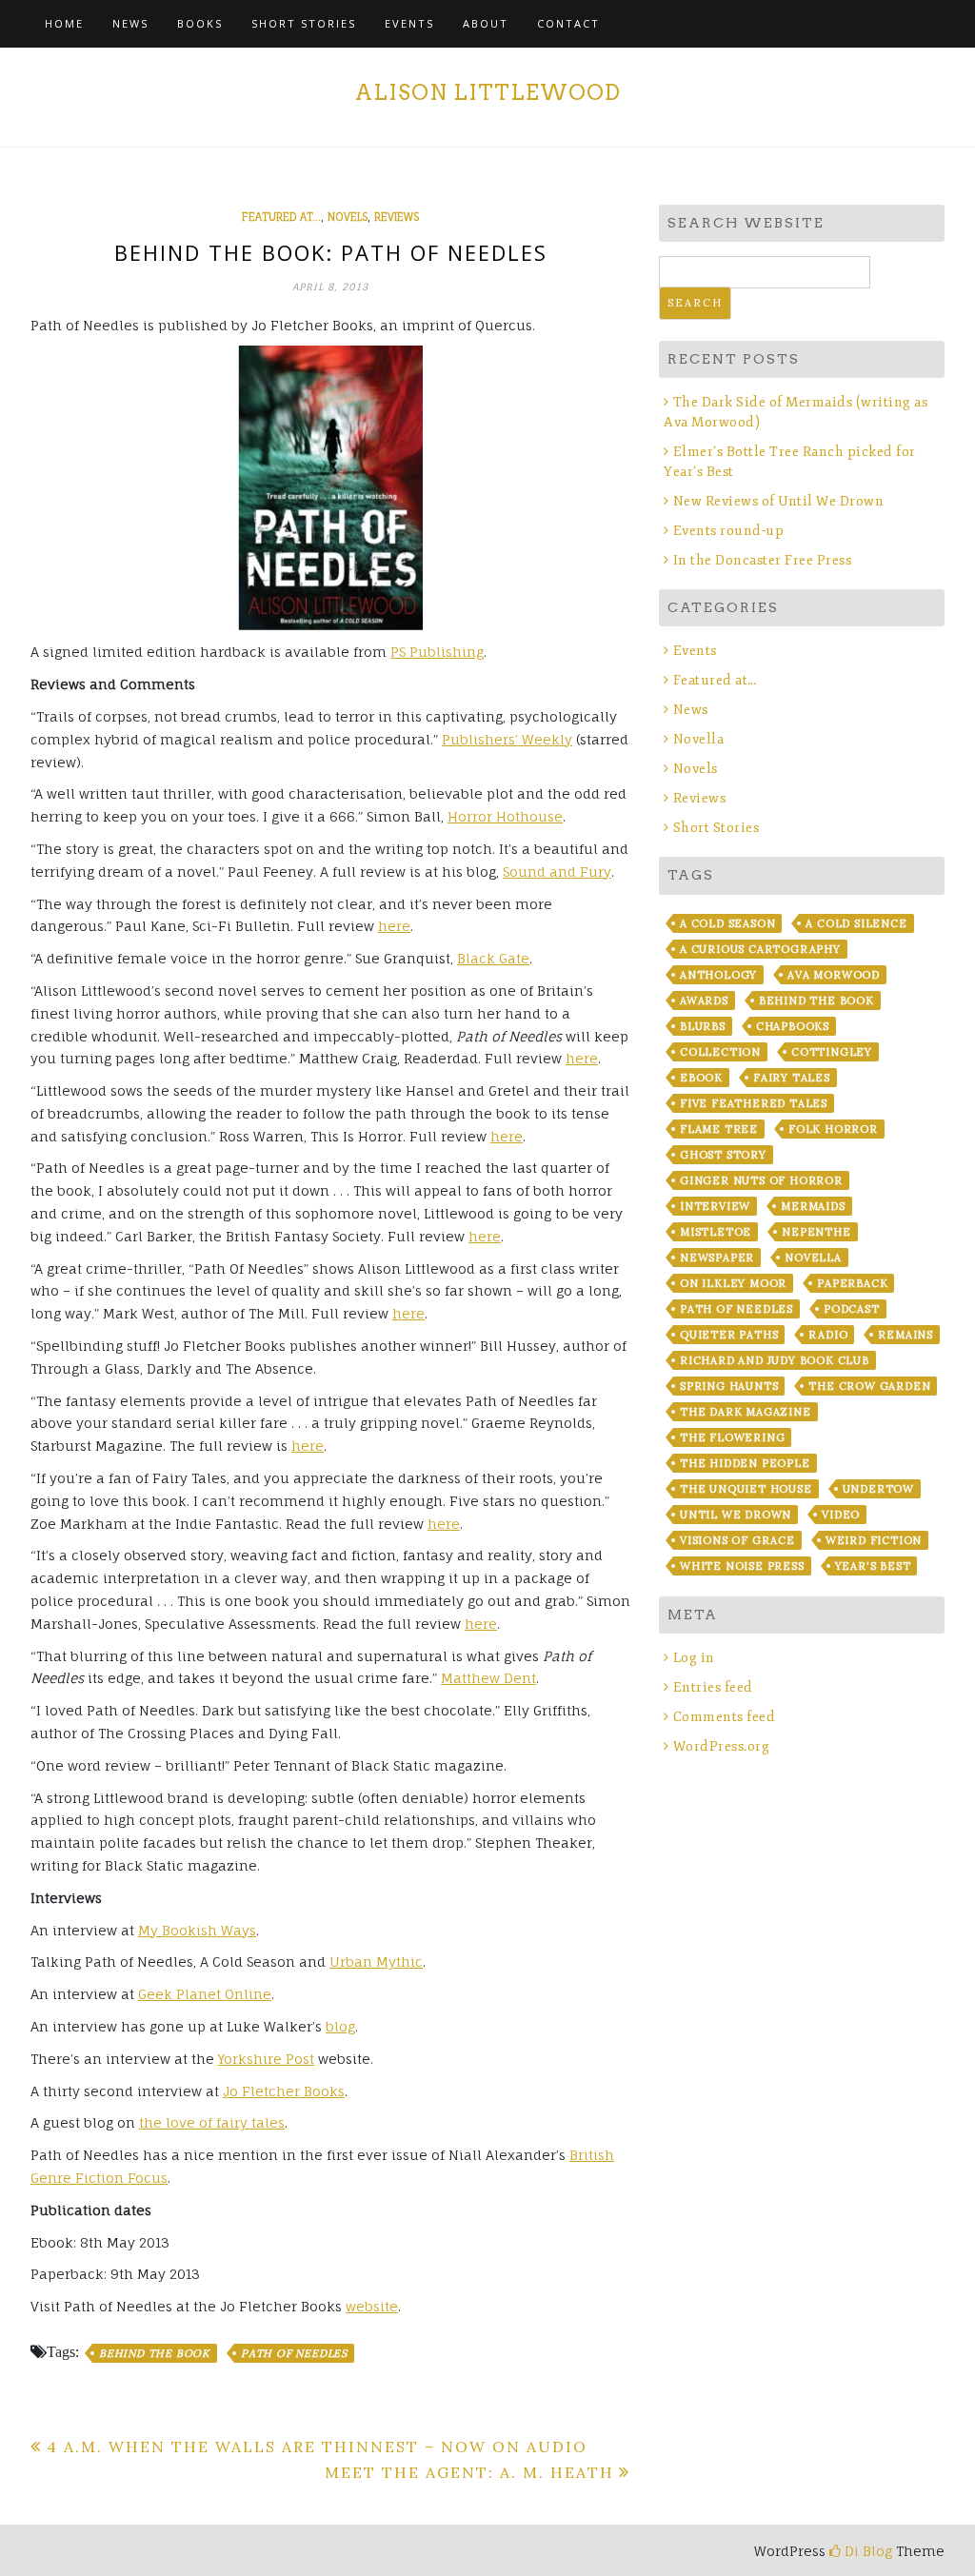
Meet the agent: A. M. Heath (469, 2472)
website (372, 2306)
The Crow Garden (869, 1386)
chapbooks (793, 1026)
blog (340, 2026)
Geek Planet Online (205, 1994)
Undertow (878, 1489)
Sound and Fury (557, 872)
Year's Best (873, 1566)
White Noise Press (742, 1566)
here (394, 926)
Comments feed (724, 1717)
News (130, 23)
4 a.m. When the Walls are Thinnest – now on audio (317, 2447)
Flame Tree (719, 1129)
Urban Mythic (376, 1962)
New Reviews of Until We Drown (778, 501)
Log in (694, 1658)
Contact (568, 23)
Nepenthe (816, 1232)
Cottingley (832, 1052)
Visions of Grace (737, 1540)
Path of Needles (294, 2353)
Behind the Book (155, 2353)
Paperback (852, 1283)
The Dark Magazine (746, 1412)
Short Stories (304, 23)
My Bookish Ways (197, 1930)
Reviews (397, 217)
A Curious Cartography (760, 949)
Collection (720, 1052)
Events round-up (728, 531)
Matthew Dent (488, 1678)
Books (200, 23)
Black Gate (493, 958)
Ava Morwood (834, 975)
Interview (715, 1206)
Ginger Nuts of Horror (761, 1180)
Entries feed (713, 1687)
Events (409, 23)
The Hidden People (745, 1463)
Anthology (718, 975)
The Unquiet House (746, 1489)
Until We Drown (736, 1515)
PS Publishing (437, 652)
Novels (348, 217)
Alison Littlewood (488, 92)
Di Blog (866, 2551)
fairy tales (792, 1078)
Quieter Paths (729, 1335)
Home (64, 23)
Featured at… (715, 680)
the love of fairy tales (212, 2122)
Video (841, 1515)
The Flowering (732, 1437)
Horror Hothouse (505, 816)
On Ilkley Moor (733, 1283)
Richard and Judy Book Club (775, 1360)
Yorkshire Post (266, 2059)
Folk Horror (833, 1129)
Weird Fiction (874, 1540)
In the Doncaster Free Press (762, 560)
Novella (698, 739)
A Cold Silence (856, 923)
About (486, 23)
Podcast (852, 1309)
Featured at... (281, 217)
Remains (905, 1335)
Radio (828, 1335)
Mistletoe (716, 1232)
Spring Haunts (729, 1386)
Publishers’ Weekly (507, 739)
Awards (704, 1001)
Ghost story (723, 1155)
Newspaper (717, 1258)
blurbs (703, 1026)
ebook (701, 1078)
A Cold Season (727, 923)
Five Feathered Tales (754, 1103)
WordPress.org (721, 1746)
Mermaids (813, 1206)
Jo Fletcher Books (284, 2091)
